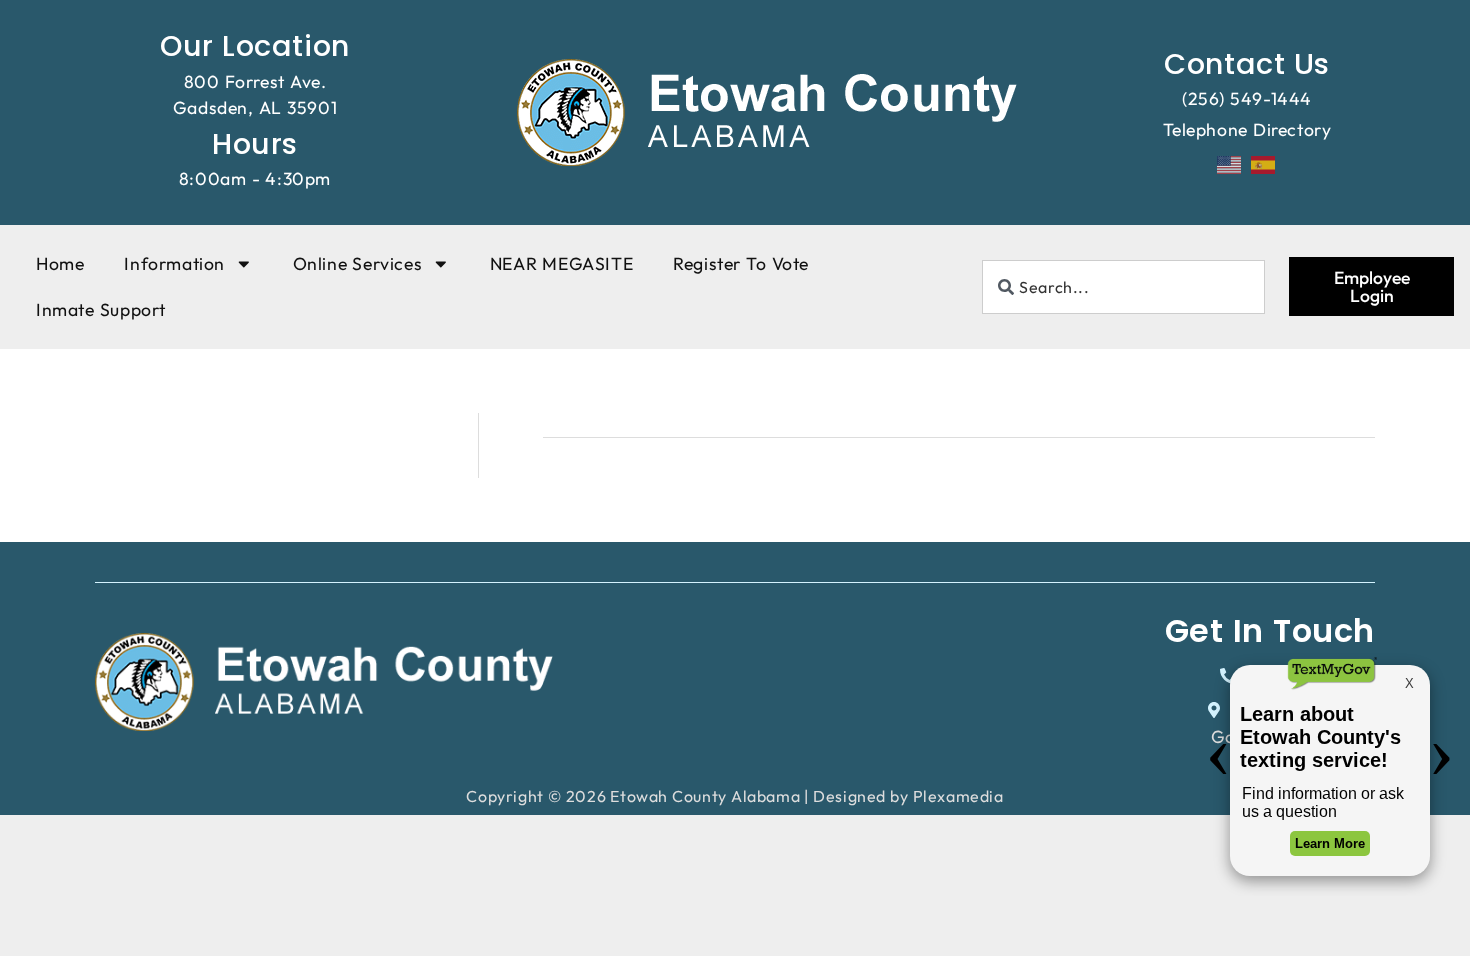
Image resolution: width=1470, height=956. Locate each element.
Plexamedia (958, 796)
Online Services (358, 263)
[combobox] (1123, 287)
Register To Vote (741, 263)
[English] (1230, 163)
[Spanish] (1264, 163)
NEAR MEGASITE (561, 263)
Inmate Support (101, 309)
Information (174, 263)
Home (60, 263)
